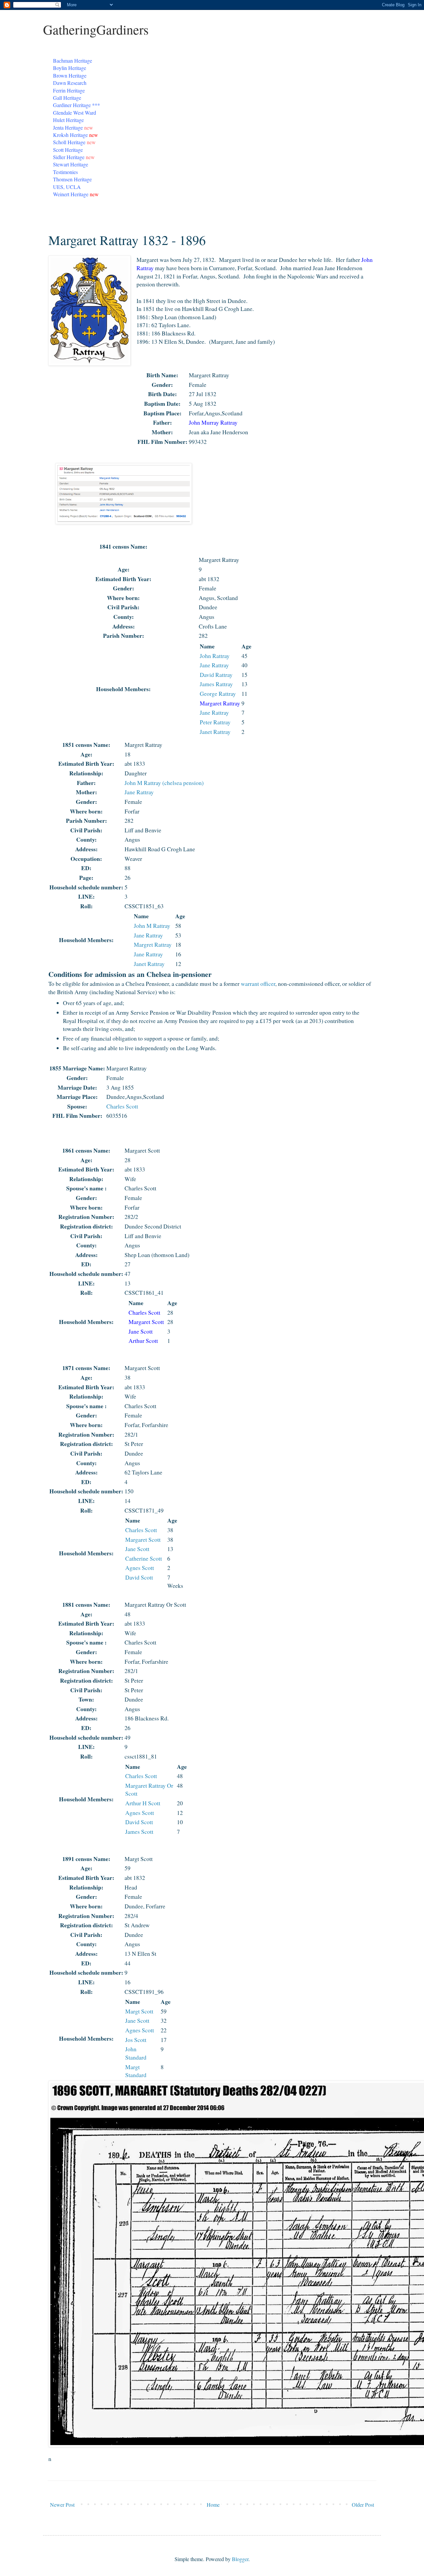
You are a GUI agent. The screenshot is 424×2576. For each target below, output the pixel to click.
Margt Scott (139, 2011)
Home (213, 2505)
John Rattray (215, 656)
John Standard (136, 2053)
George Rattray (218, 693)
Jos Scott (136, 2040)
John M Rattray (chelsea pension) (164, 783)
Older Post (363, 2505)
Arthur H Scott (143, 1803)
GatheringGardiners (96, 29)
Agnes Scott (140, 1568)
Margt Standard (136, 2071)
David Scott (139, 1577)
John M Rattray (152, 926)
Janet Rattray (215, 732)
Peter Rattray (215, 722)
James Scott (139, 1831)
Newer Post (62, 2505)
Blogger (240, 2559)
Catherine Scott (144, 1558)
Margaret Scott (143, 1539)
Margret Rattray (153, 944)
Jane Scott (137, 1549)
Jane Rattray (214, 665)
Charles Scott (122, 1106)
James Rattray (216, 684)
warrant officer (258, 984)
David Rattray (216, 675)
